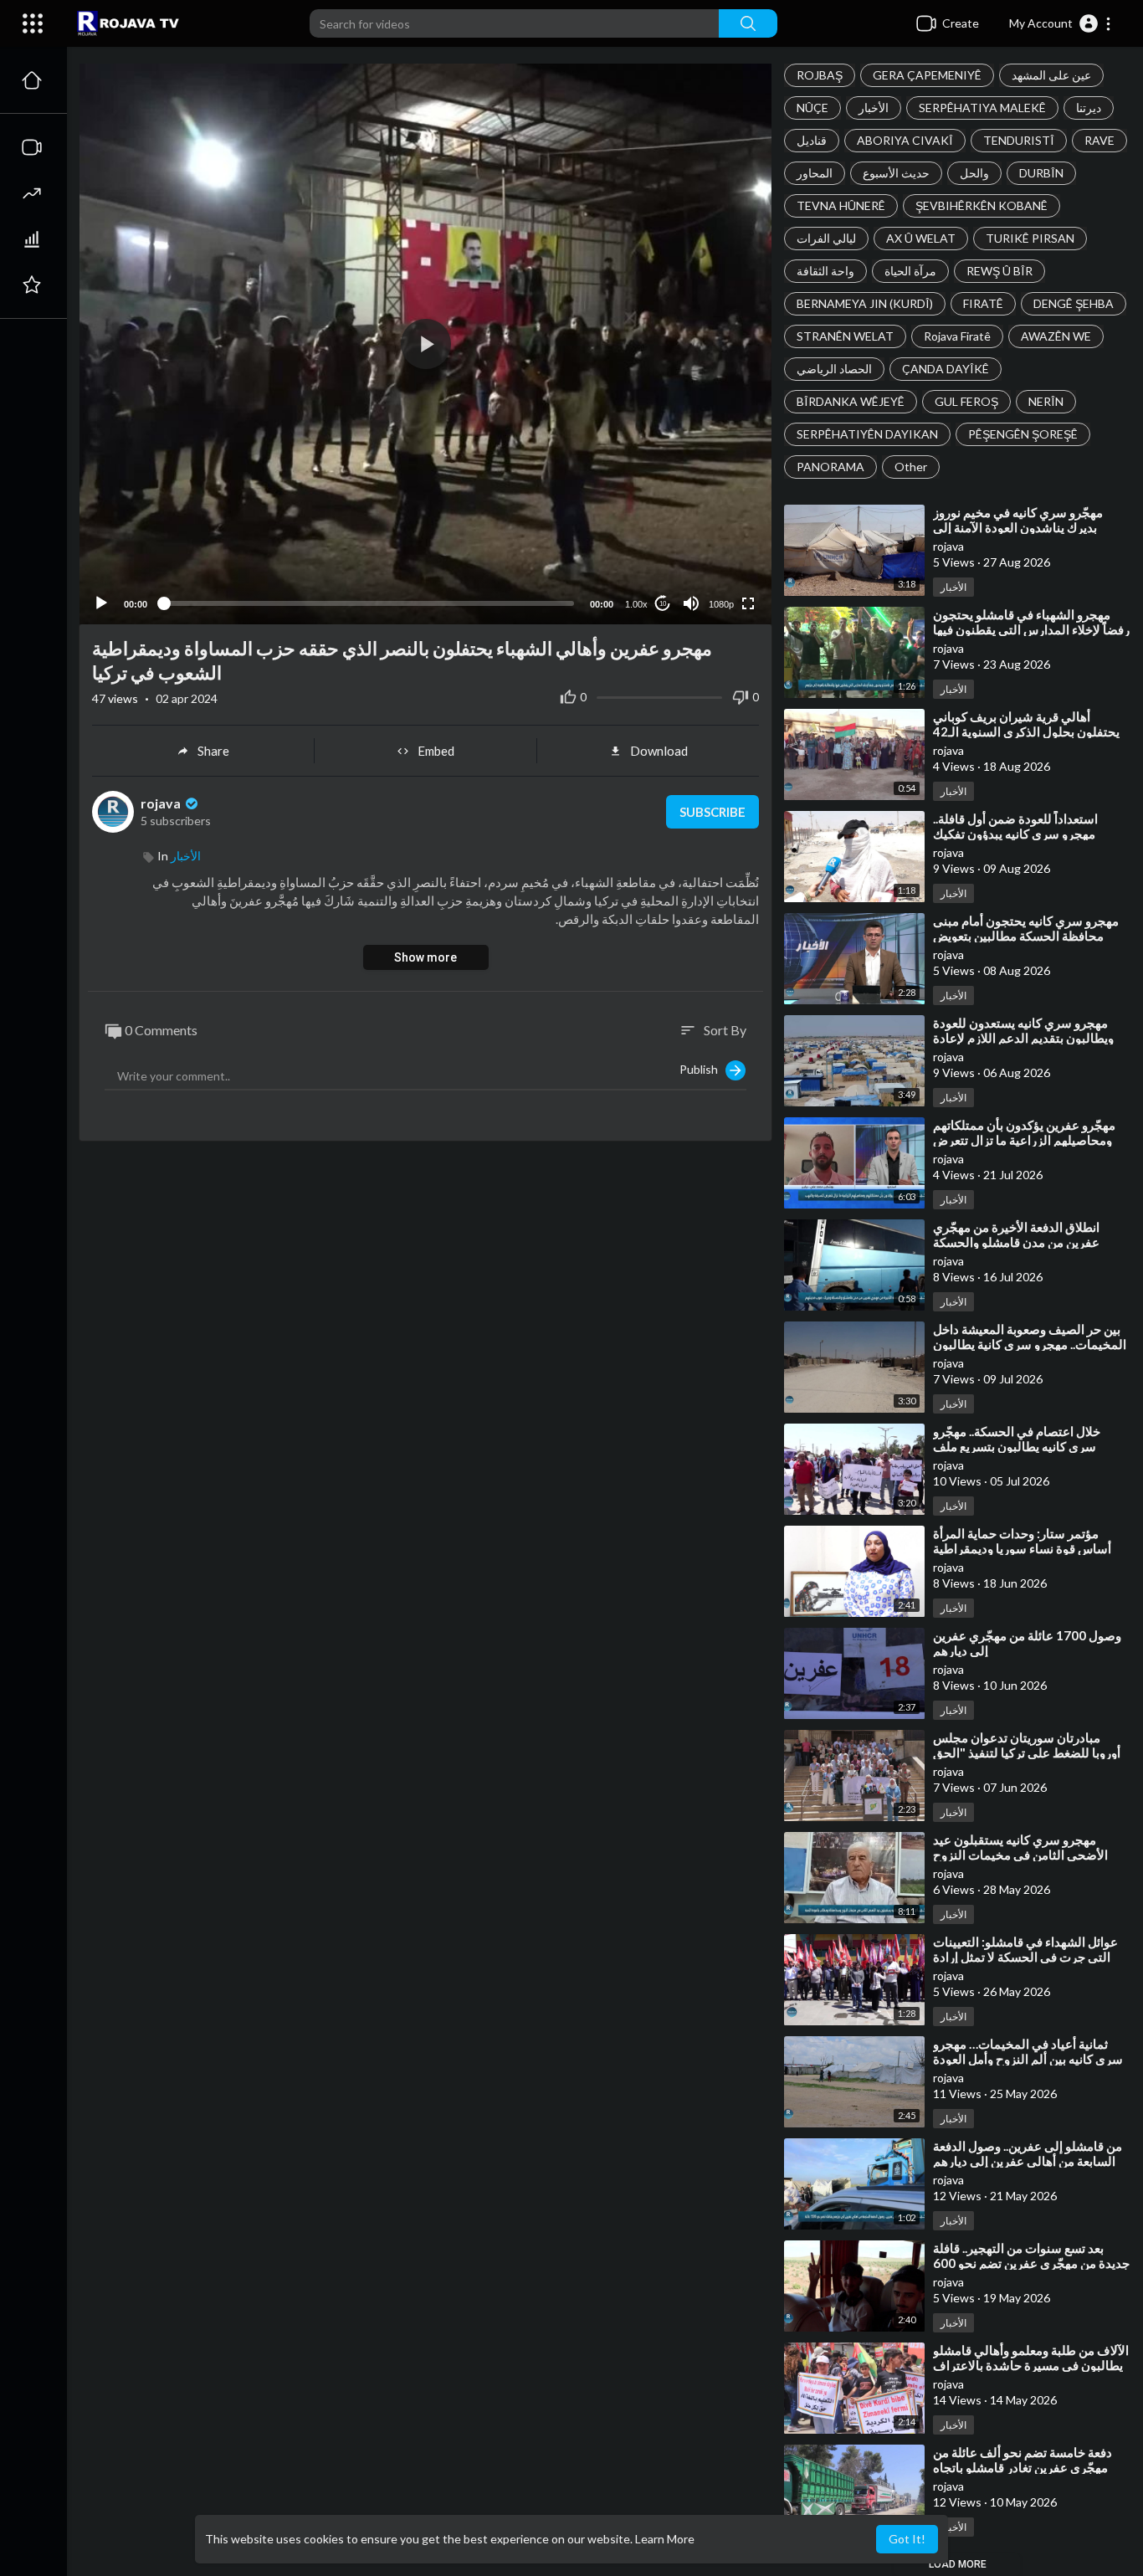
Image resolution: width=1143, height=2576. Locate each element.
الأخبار (874, 108)
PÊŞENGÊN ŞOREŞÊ (1023, 434)
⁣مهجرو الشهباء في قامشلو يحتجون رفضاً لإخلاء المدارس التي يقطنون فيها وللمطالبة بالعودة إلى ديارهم (1031, 629)
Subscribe (712, 812)
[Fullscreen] (748, 603)
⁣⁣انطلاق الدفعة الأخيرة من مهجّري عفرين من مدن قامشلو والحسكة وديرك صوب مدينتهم (1016, 1242)
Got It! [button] (907, 2539)
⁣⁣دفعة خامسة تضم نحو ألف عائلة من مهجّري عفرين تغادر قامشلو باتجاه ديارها (1023, 2467)
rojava (162, 803)
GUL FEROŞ (966, 401)
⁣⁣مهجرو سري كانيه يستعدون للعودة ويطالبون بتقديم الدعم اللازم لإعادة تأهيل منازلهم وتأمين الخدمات (1023, 1038)
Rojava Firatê (957, 336)
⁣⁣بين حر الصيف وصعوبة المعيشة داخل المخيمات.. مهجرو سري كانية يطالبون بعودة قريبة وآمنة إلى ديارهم (1030, 1344)
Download (659, 751)
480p (716, 563)
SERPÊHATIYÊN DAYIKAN (867, 434)
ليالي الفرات (826, 238)
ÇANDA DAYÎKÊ (946, 369)
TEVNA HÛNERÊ (841, 205)
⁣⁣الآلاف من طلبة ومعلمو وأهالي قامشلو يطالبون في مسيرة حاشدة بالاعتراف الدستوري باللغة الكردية (1031, 2365)
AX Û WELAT (921, 238)
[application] (425, 344)
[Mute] (691, 603)
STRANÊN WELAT (845, 336)
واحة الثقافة (825, 271)
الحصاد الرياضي (834, 369)
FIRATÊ (983, 303)
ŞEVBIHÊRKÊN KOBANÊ (982, 205)
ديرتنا (1089, 108)
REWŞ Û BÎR (999, 271)
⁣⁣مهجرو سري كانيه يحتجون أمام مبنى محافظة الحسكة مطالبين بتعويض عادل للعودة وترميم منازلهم (1026, 936)
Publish (702, 1069)
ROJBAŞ (820, 75)
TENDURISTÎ (1019, 140)
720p (716, 538)
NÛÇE (812, 108)
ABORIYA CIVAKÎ (905, 140)
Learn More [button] (665, 2539)
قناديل (812, 140)
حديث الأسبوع (896, 173)
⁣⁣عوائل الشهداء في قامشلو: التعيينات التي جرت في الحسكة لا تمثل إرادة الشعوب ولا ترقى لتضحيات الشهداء (1025, 1957)
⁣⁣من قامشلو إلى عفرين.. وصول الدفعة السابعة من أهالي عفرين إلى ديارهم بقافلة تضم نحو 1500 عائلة (1028, 2161)
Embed (436, 751)
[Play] (101, 603)
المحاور (815, 173)
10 (663, 604)
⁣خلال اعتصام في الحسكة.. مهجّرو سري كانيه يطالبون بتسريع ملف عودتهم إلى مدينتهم (1017, 1446)
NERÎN (1046, 401)
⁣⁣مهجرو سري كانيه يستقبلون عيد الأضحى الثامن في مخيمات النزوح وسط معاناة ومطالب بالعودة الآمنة (1022, 1855)
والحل (974, 173)
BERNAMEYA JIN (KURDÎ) (865, 303)
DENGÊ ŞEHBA (1074, 303)
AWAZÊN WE (1056, 336)
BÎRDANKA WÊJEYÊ (851, 401)
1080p (721, 604)
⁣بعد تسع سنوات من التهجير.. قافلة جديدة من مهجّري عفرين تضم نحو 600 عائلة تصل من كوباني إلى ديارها (1031, 2263)
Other (911, 467)
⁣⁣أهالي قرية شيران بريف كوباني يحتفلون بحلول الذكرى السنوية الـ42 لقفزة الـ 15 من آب (1026, 731)
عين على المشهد (1051, 75)
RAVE (1099, 140)
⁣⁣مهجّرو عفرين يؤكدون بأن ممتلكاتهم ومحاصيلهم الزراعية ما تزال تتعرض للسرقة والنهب (1024, 1140)
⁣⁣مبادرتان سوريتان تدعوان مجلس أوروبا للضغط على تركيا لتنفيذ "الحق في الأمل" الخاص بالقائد (1027, 1752)
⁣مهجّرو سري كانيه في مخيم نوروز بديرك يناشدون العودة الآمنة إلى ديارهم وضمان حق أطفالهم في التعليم (1031, 527)
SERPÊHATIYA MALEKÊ (982, 108)
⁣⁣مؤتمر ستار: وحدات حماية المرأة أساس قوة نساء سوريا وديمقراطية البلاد (1022, 1548)
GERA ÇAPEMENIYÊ (927, 75)
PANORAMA (830, 467)
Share (213, 751)
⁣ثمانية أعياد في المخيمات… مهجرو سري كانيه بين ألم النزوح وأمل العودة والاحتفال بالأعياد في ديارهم (1028, 2059)
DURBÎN (1041, 173)
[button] (1061, 23)
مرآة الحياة (910, 271)
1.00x (636, 604)
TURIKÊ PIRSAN (1030, 238)
